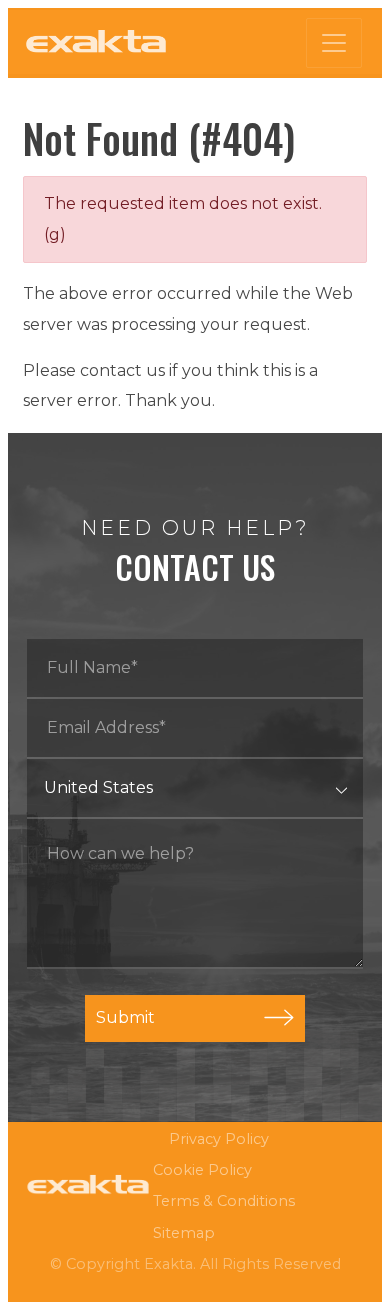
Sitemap (184, 1233)
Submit (125, 1017)
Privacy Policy (219, 1139)
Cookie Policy (202, 1170)
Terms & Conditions (224, 1201)
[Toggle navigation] (334, 43)
